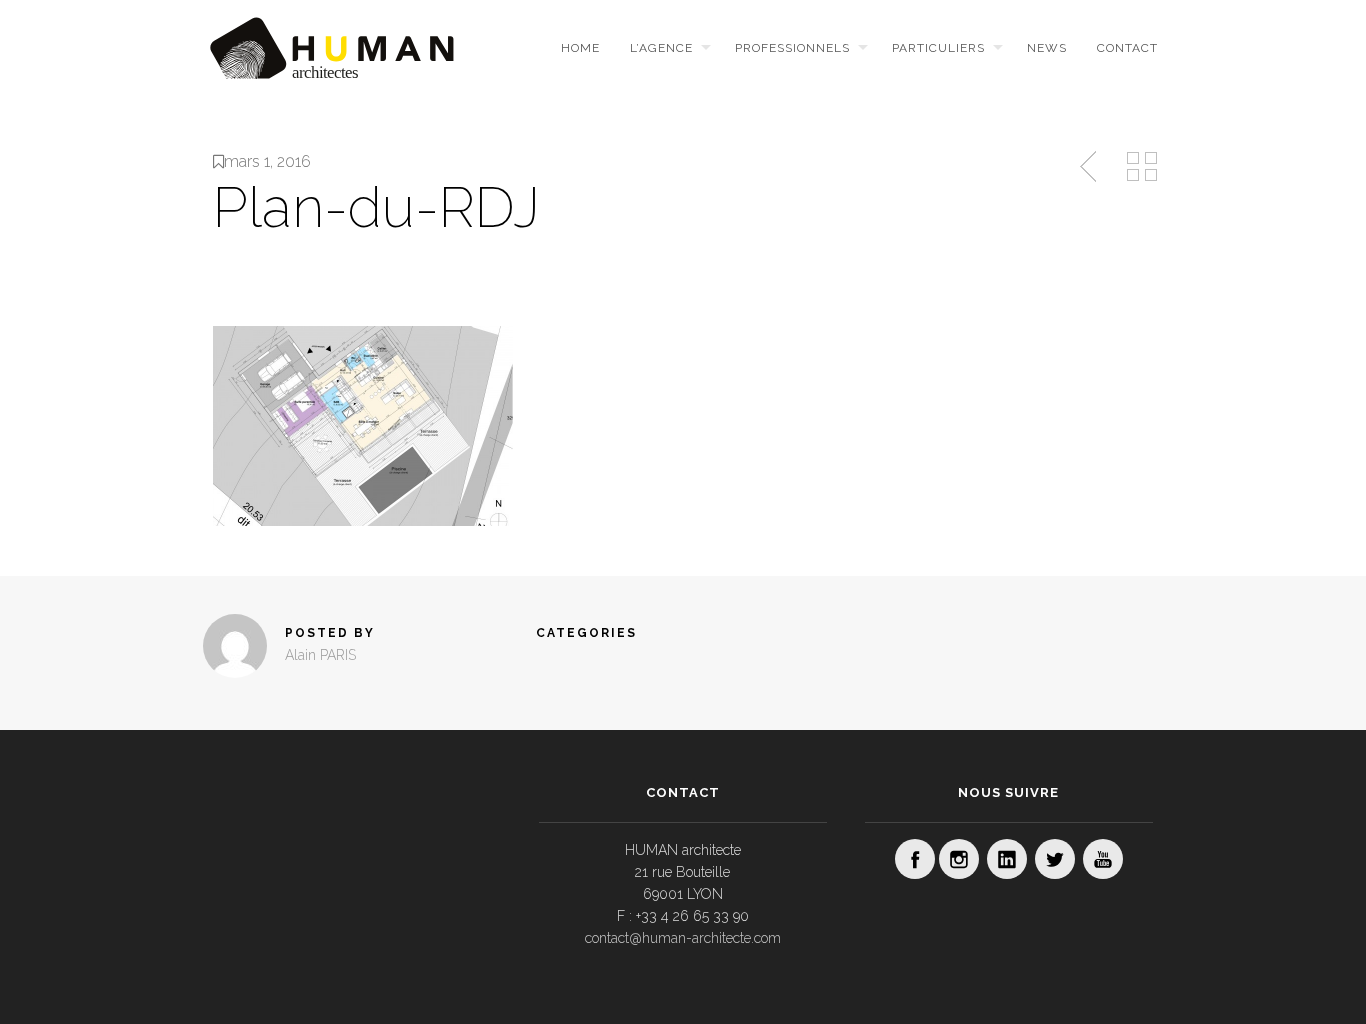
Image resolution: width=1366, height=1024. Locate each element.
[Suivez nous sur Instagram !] (959, 859)
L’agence (661, 48)
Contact (1127, 48)
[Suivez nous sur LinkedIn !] (1007, 859)
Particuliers (938, 48)
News (1047, 48)
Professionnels (792, 48)
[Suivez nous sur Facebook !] (915, 859)
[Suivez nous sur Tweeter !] (1055, 859)
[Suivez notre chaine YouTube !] (1103, 859)
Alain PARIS (320, 655)
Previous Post (1090, 167)
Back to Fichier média (1142, 167)
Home (580, 48)
